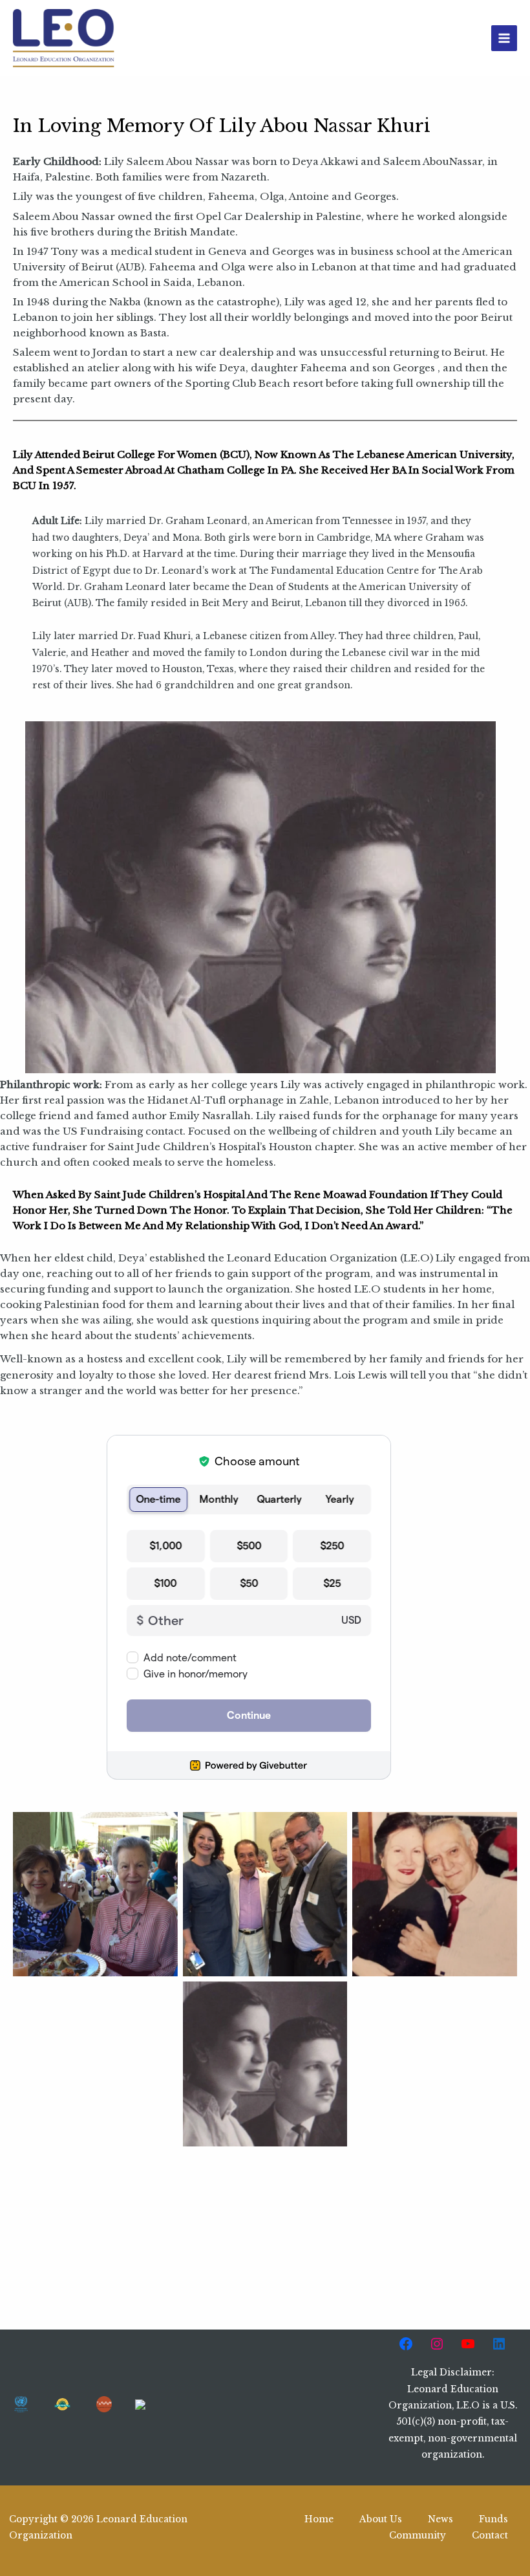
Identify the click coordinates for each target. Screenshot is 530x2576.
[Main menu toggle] (504, 38)
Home (319, 2519)
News (440, 2519)
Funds (493, 2519)
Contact (490, 2536)
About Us (381, 2519)
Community (418, 2536)
